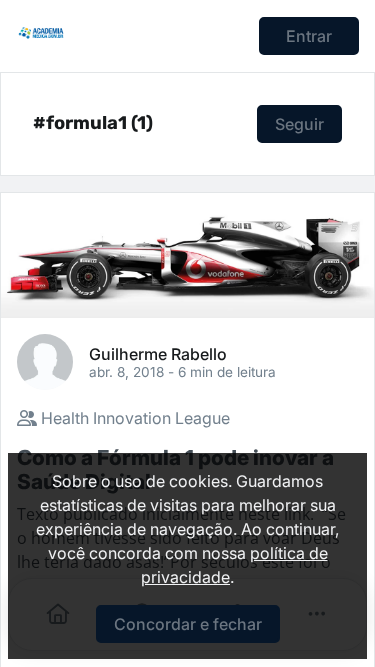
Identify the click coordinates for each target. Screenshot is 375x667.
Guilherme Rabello (158, 353)
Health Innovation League (133, 418)
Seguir (299, 124)
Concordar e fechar (188, 624)
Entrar (309, 36)
